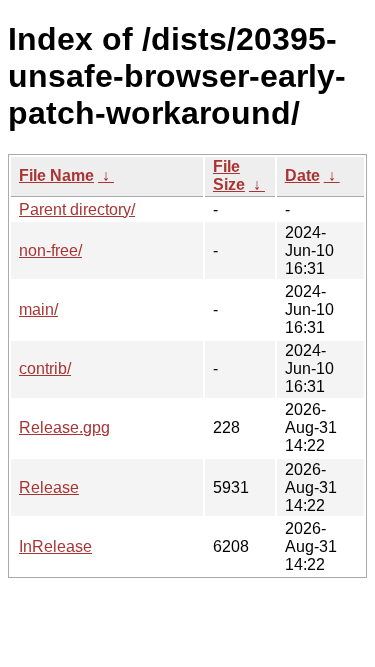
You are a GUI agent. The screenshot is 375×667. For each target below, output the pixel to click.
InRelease (55, 546)
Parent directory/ (77, 209)
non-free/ (50, 250)
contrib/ (45, 368)
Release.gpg (64, 427)
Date (302, 175)
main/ (38, 309)
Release (49, 487)
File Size (229, 175)
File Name (56, 175)
